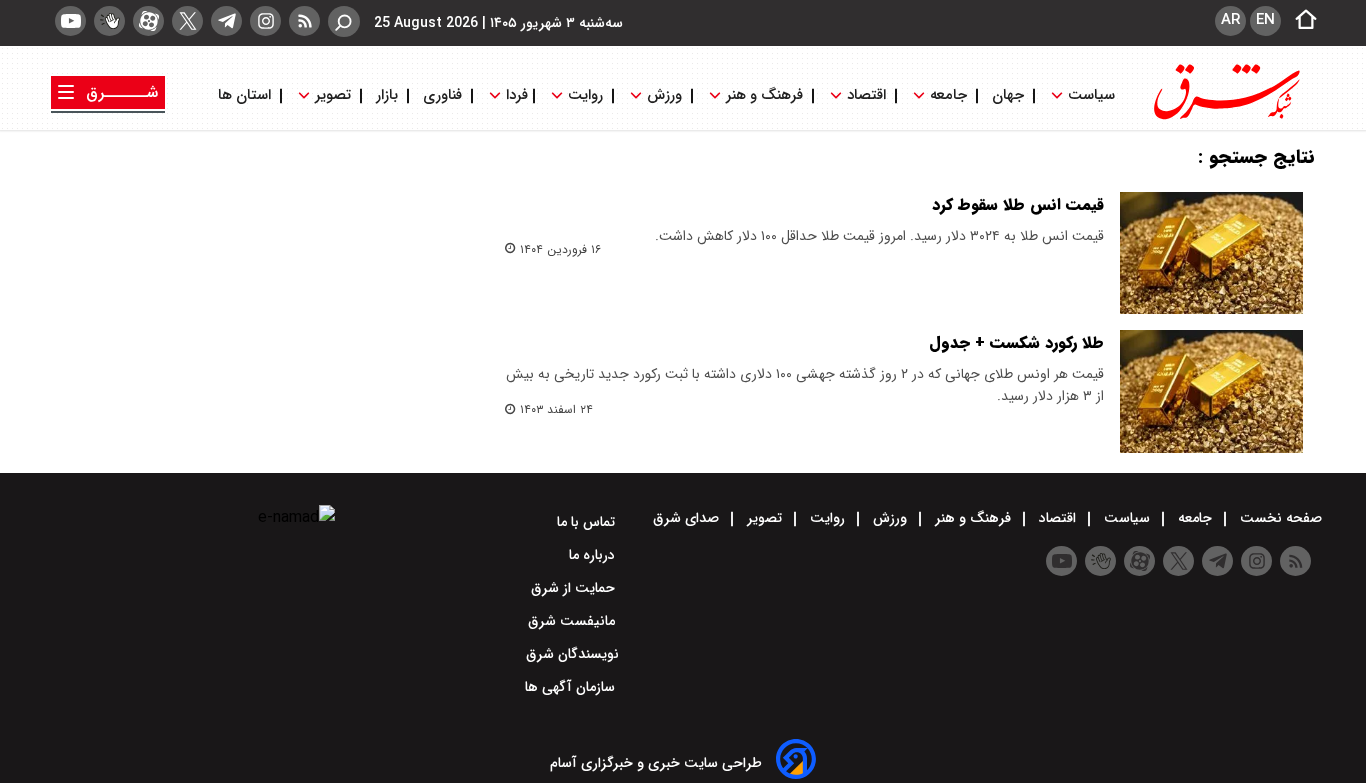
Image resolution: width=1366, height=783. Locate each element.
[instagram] (265, 21)
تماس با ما (588, 522)
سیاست (1091, 95)
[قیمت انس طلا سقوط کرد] (1211, 253)
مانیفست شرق (573, 621)
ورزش (664, 95)
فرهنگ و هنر (764, 95)
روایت (585, 95)
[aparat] (148, 21)
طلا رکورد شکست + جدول (1016, 342)
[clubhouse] (109, 21)
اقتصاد (866, 95)
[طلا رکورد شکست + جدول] (1211, 391)
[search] (344, 21)
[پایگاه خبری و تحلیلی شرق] (1225, 117)
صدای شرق (688, 518)
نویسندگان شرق (572, 654)
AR (1230, 20)
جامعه (948, 95)
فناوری (442, 95)
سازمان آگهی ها (572, 687)
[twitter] (187, 21)
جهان (1008, 95)
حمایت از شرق (575, 588)
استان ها (246, 95)
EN (1265, 20)
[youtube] (70, 21)
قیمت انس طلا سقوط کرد (1018, 204)
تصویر (333, 95)
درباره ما (594, 555)
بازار (387, 95)
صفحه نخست (1279, 518)
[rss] (304, 21)
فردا (515, 95)
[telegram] (226, 21)
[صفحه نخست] (1300, 21)
